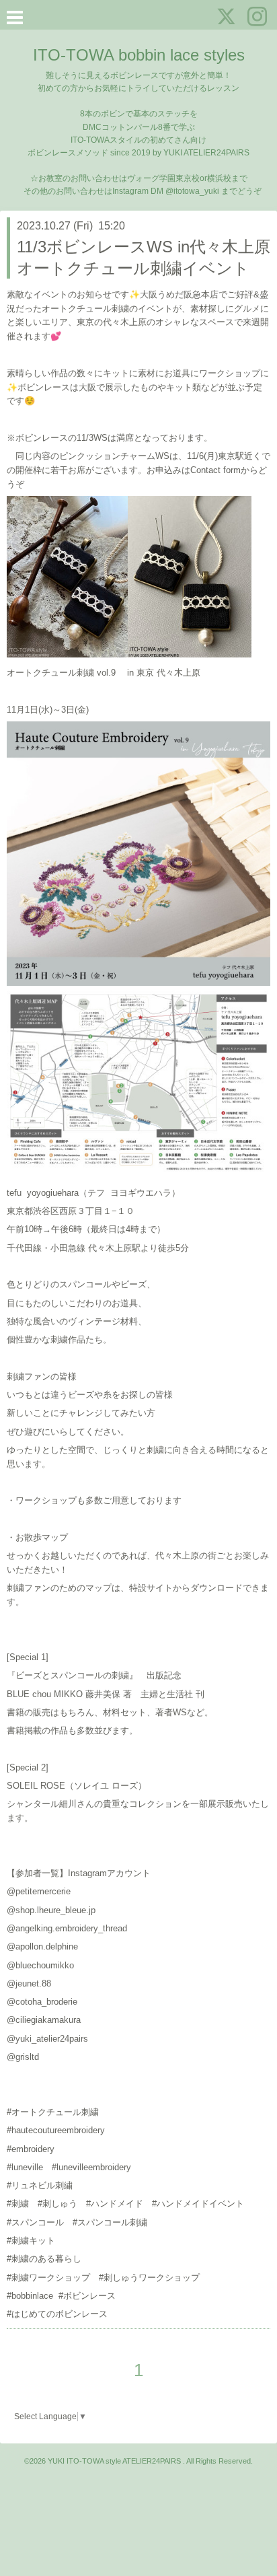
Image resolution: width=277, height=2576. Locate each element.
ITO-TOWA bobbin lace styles (139, 55)
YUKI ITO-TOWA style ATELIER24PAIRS (115, 2461)
